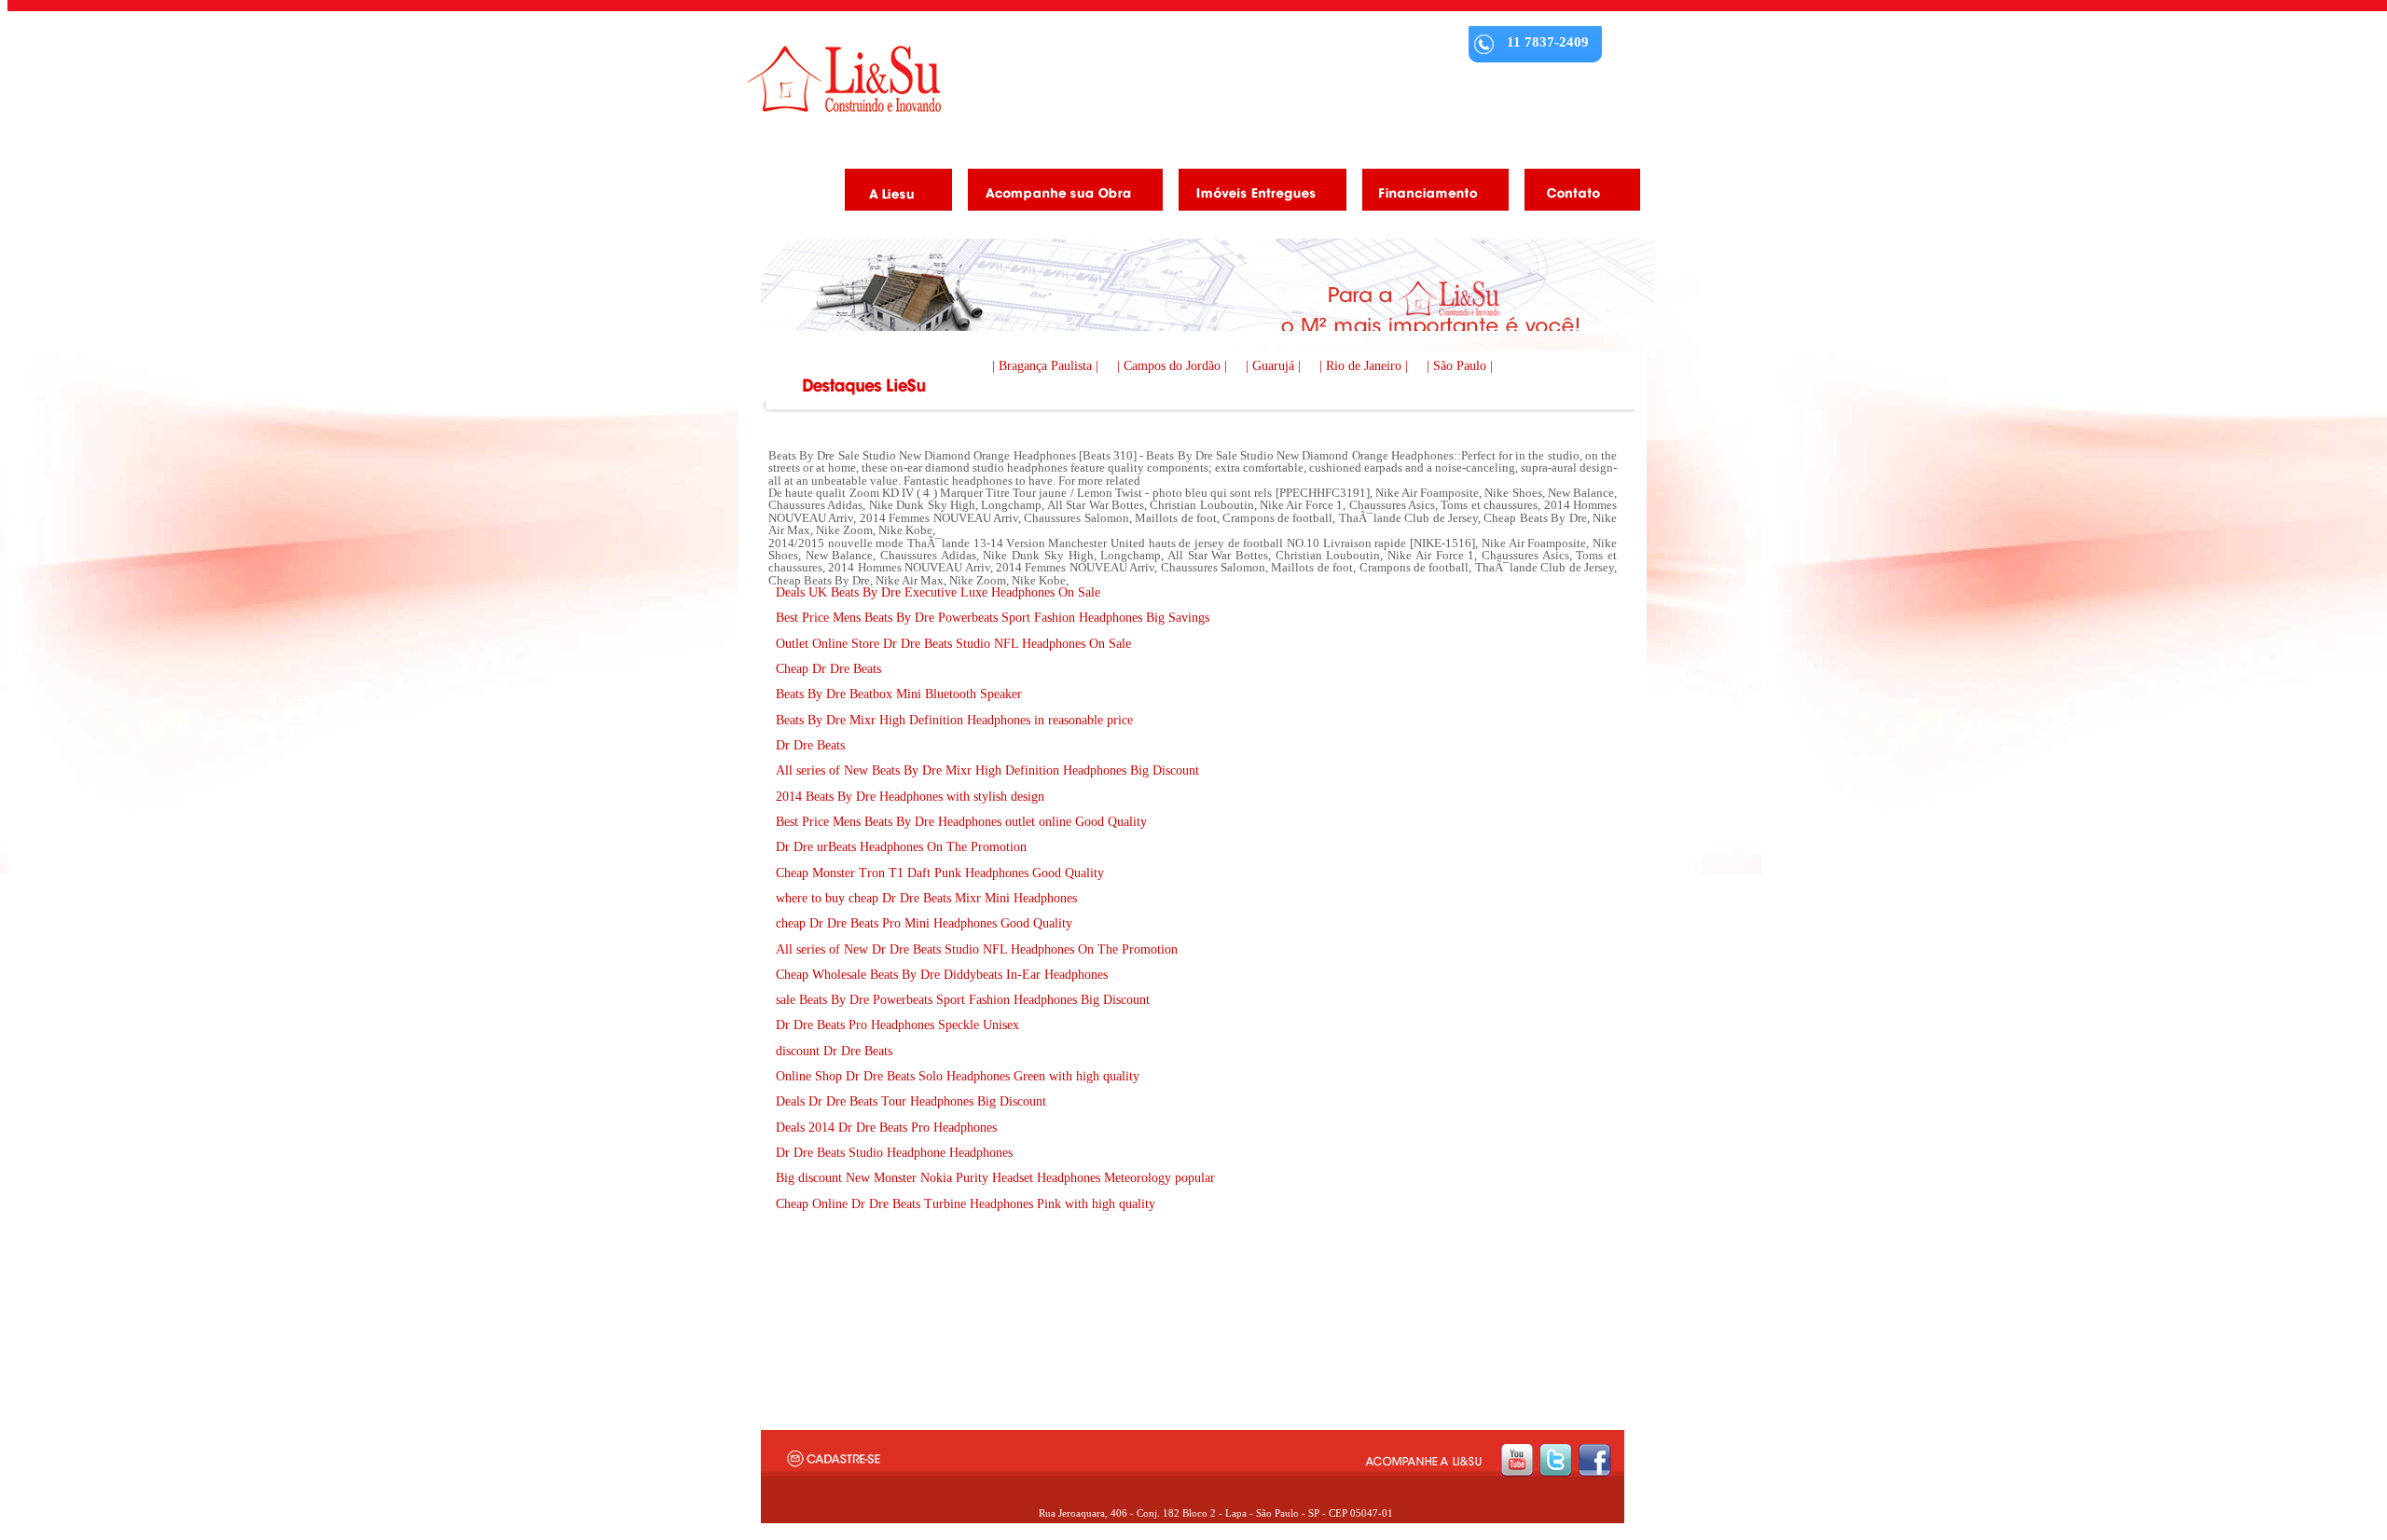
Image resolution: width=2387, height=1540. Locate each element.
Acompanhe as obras (1058, 193)
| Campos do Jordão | (1174, 366)
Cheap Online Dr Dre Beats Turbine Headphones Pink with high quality (966, 1204)
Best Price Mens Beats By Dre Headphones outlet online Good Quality (961, 822)
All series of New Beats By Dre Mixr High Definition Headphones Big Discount (987, 770)
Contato (1575, 193)
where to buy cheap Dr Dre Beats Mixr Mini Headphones (926, 898)
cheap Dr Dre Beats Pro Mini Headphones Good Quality (924, 923)
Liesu (844, 79)
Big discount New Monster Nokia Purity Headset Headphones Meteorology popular (995, 1178)
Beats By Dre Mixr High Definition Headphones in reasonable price (954, 720)
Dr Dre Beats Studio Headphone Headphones (894, 1153)
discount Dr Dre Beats (834, 1051)
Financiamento (1428, 193)
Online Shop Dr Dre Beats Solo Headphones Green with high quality (958, 1076)
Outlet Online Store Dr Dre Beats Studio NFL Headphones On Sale (953, 644)
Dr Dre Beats (810, 745)
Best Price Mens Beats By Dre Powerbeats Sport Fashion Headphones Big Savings (993, 618)
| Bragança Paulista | (1047, 366)
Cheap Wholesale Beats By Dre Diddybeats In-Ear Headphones (942, 975)
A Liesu (891, 193)
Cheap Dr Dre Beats (828, 669)
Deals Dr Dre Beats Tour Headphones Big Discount (911, 1101)
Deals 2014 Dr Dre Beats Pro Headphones (886, 1127)
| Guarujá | (1275, 366)
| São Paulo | (1460, 366)
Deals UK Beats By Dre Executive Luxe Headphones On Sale (938, 592)
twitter (1556, 1460)
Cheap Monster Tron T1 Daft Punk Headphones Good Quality (940, 873)
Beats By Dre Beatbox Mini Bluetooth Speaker (899, 694)
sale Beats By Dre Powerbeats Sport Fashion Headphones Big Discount (963, 1000)
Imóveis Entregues (1256, 193)
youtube (1517, 1460)
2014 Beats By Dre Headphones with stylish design (910, 797)
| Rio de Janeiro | (1366, 366)
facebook (1595, 1460)
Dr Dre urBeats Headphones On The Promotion (901, 847)
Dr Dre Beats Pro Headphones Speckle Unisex (897, 1025)
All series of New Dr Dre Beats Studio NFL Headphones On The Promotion (977, 949)
